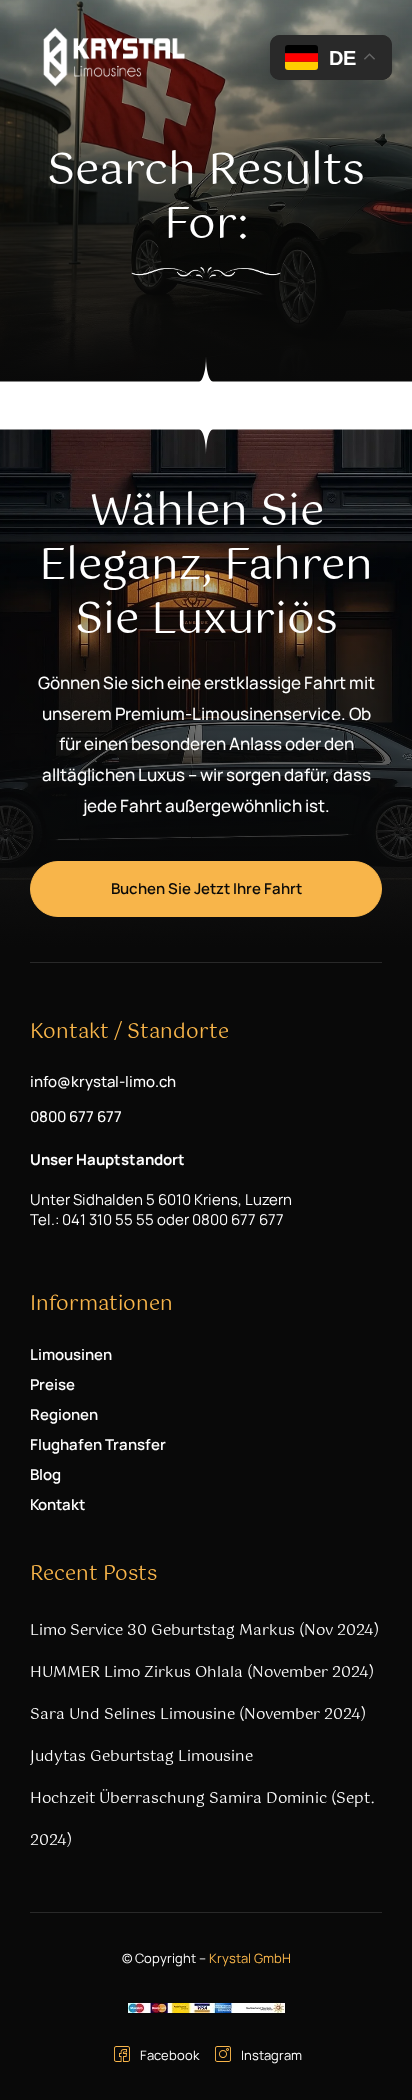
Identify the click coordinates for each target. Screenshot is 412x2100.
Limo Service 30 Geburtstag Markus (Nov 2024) (204, 1630)
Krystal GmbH (250, 1958)
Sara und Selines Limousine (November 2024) (198, 1714)
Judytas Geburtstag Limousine (141, 1756)
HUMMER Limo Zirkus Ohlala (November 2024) (202, 1672)
